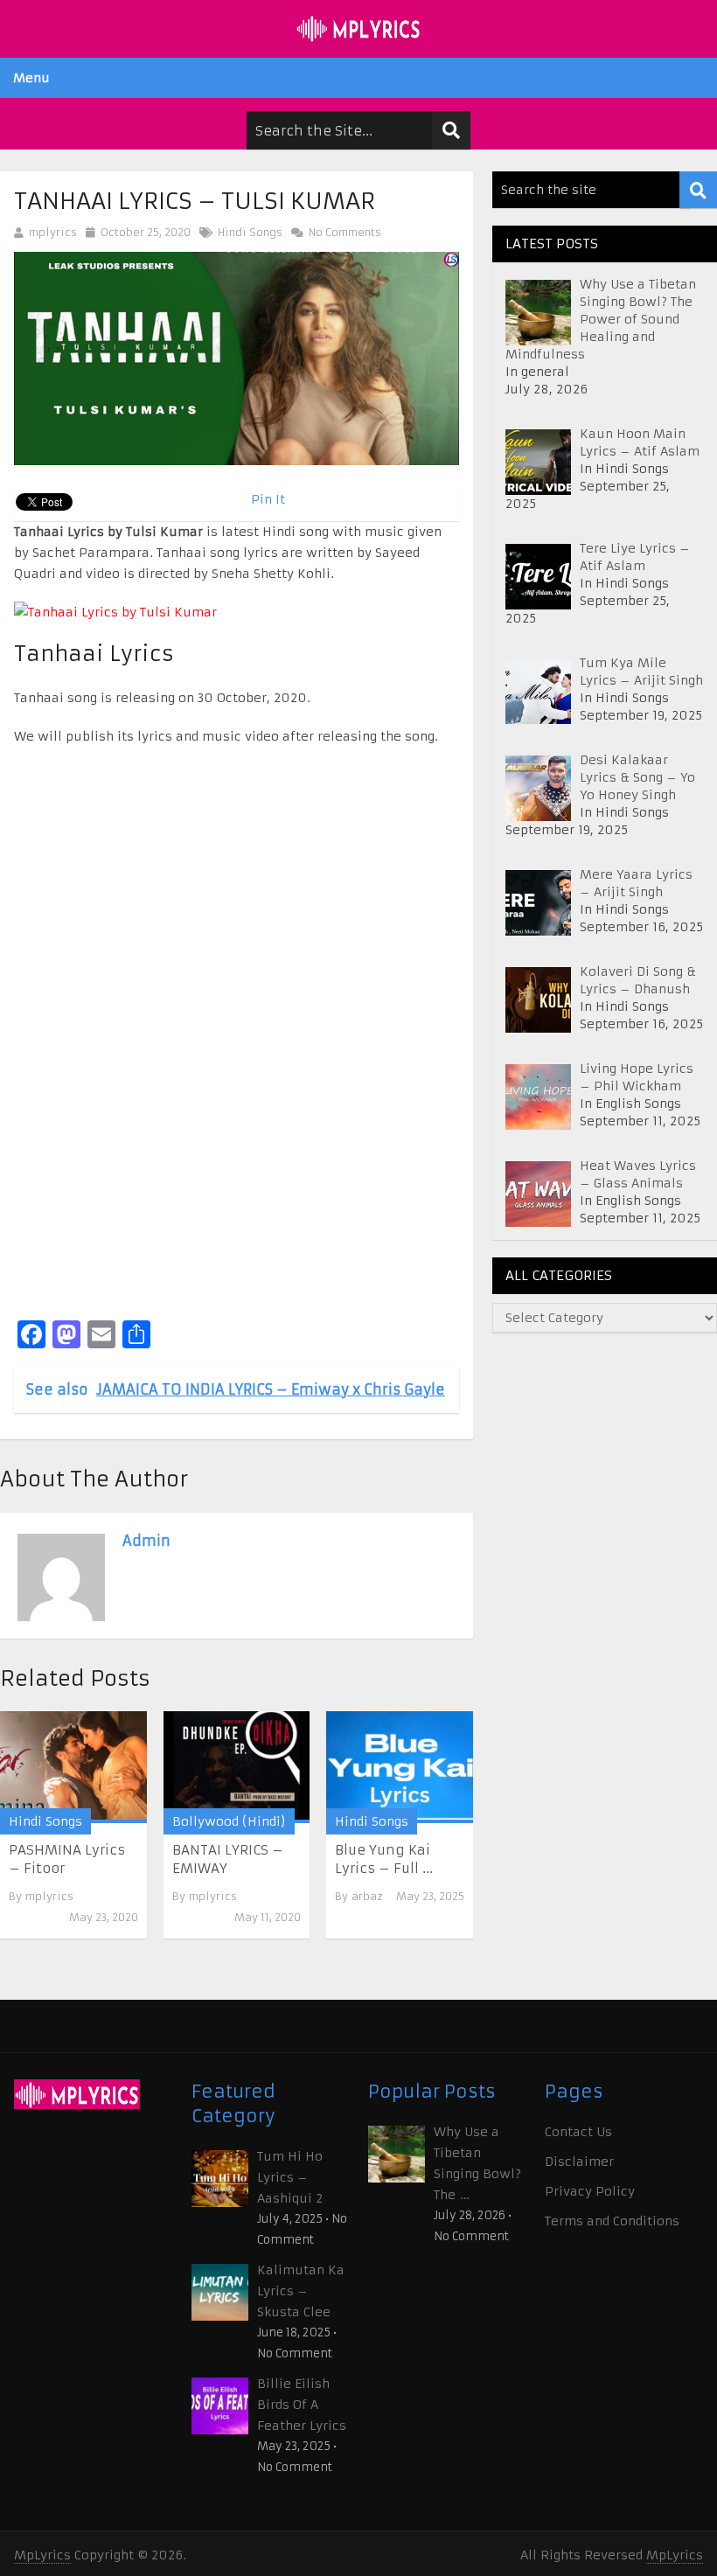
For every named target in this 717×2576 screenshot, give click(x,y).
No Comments (343, 232)
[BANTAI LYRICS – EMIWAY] (237, 1767)
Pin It (268, 499)
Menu (31, 78)
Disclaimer (579, 2162)
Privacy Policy (590, 2191)
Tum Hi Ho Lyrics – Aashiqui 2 (290, 2177)
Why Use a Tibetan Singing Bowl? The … (477, 2163)
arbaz (367, 1896)
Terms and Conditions (612, 2221)
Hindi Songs (250, 232)
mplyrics (53, 232)
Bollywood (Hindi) (229, 1821)
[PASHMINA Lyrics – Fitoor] (73, 1767)
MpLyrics (42, 2555)
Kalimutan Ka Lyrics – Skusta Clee (301, 2291)
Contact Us (578, 2132)
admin (146, 1541)
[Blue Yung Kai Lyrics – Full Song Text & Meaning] (400, 1767)
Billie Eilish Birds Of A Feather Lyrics (302, 2405)
